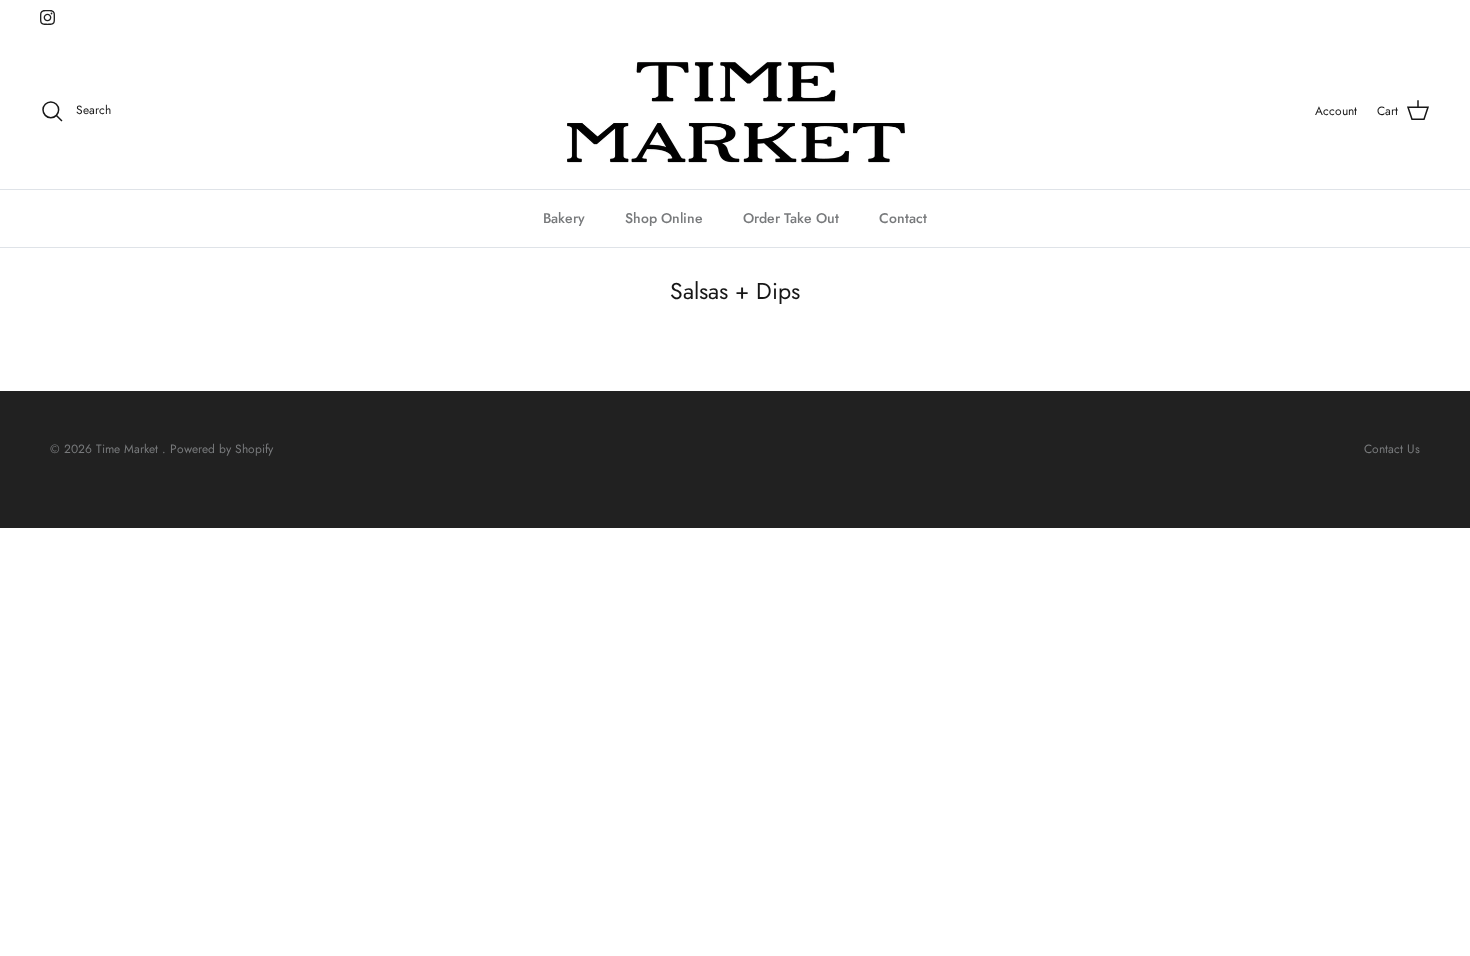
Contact (903, 218)
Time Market (129, 449)
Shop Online (664, 218)
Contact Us (1392, 449)
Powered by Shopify (221, 449)
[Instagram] (47, 17)
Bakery (564, 218)
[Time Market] (735, 111)
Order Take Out (791, 218)
